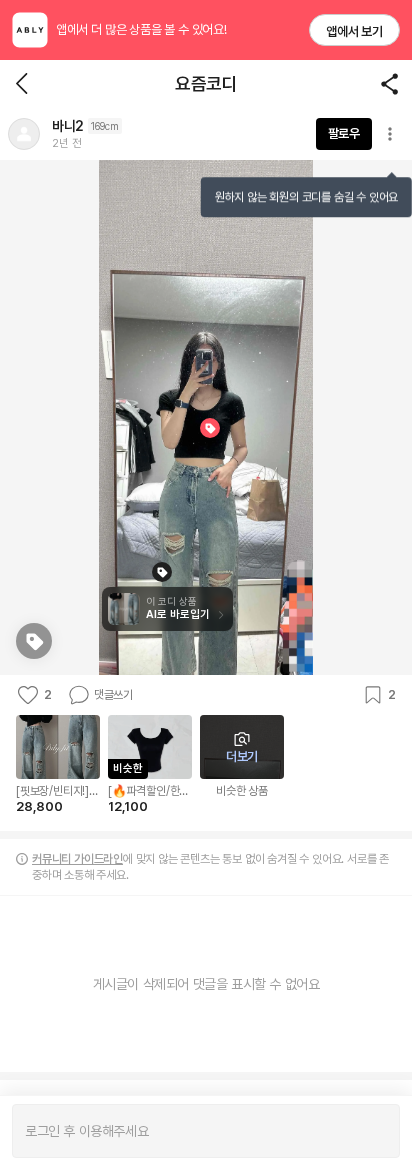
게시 (374, 1131)
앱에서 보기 (354, 31)
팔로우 (344, 133)
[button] (24, 134)
